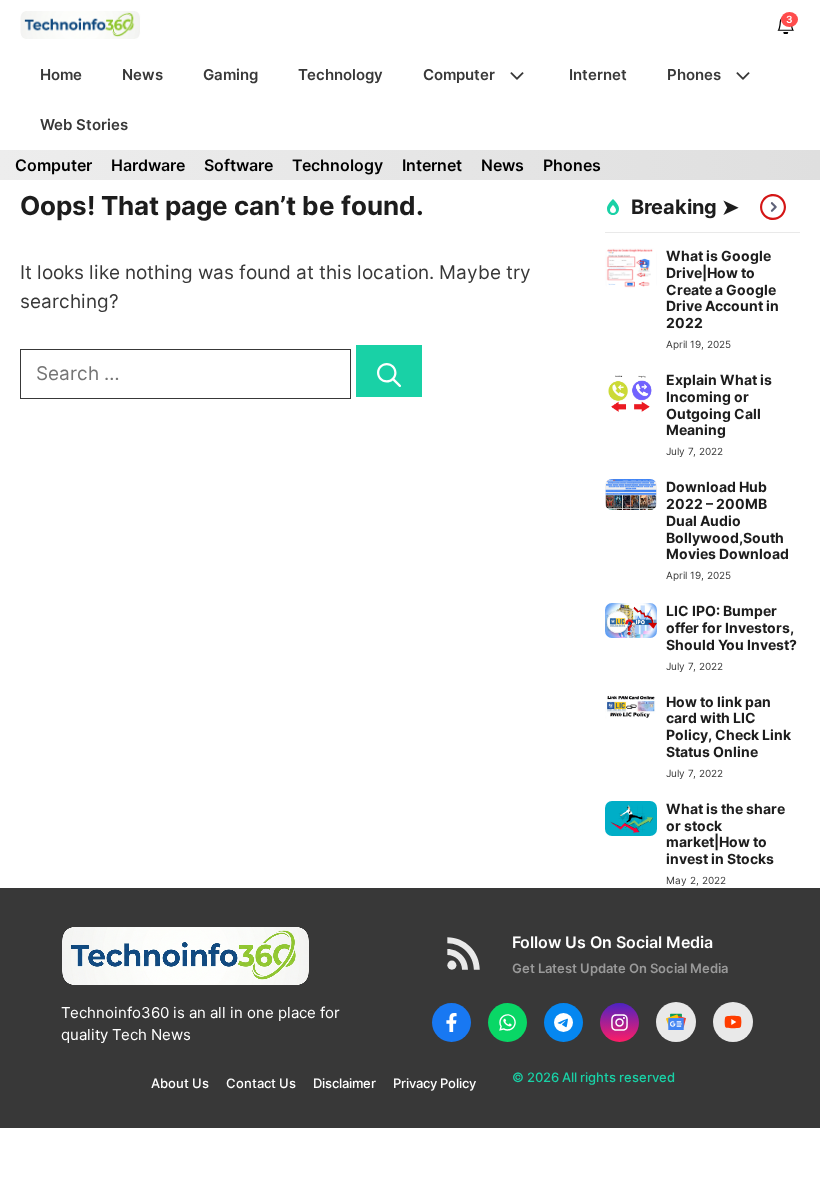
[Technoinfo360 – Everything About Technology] (80, 25)
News (142, 74)
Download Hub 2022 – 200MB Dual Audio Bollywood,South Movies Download (727, 520)
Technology (340, 74)
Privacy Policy (434, 1083)
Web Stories (84, 124)
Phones (694, 74)
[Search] (389, 371)
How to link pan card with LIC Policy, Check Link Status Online (728, 726)
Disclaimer (344, 1083)
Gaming (230, 74)
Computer (459, 74)
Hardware (148, 165)
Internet (598, 74)
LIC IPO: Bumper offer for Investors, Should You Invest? (731, 627)
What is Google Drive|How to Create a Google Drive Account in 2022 (722, 289)
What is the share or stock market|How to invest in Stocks (725, 833)
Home (61, 74)
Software (238, 165)
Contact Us (261, 1083)
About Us (180, 1083)
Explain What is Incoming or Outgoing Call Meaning (719, 404)
